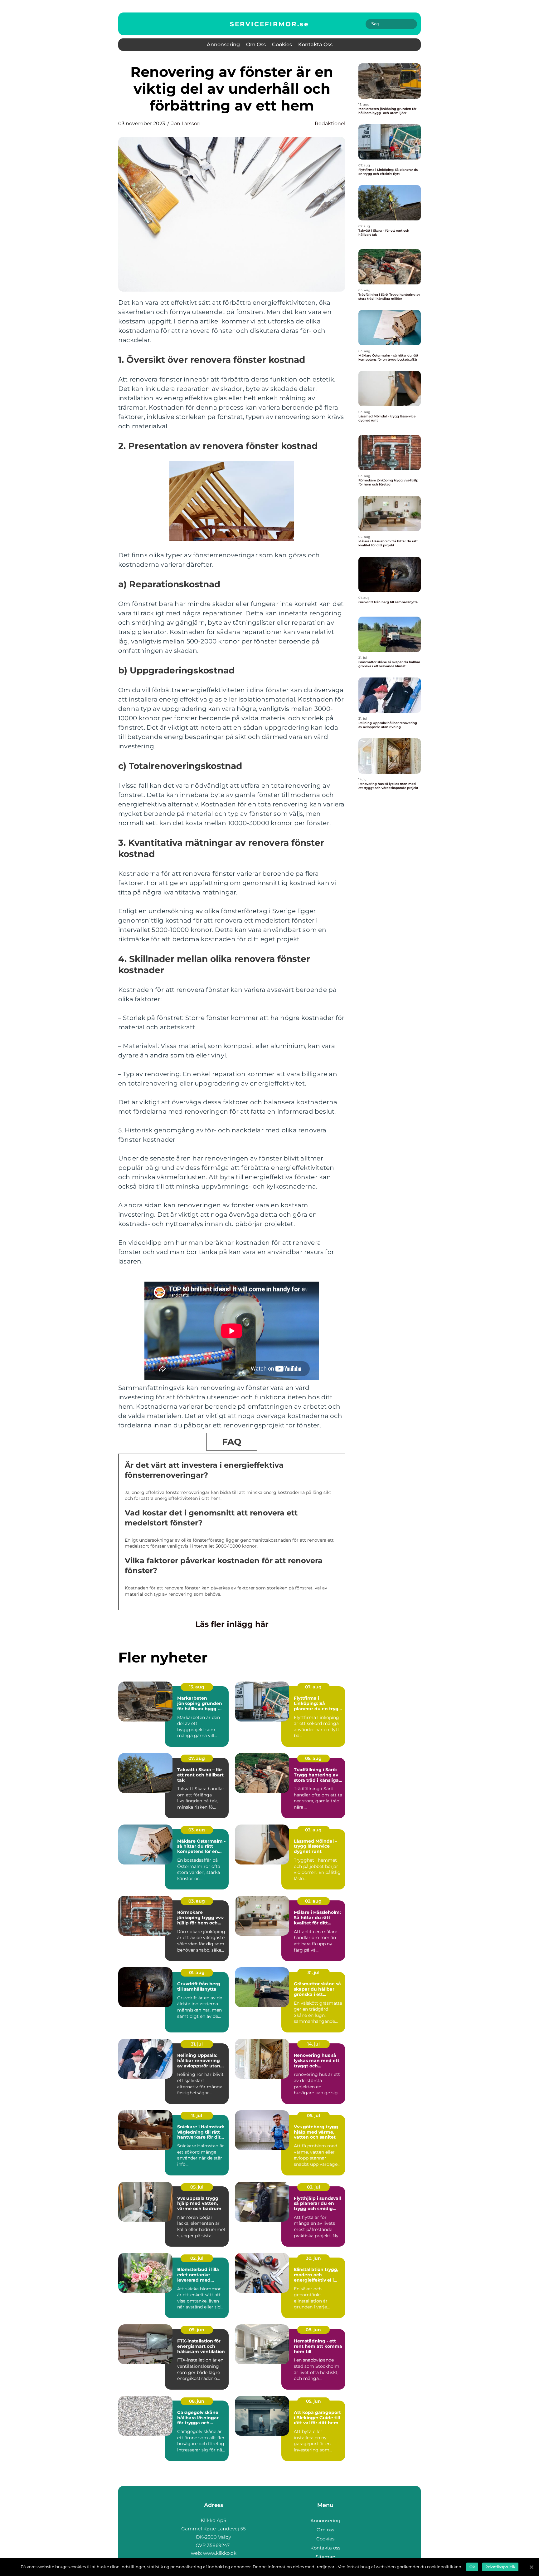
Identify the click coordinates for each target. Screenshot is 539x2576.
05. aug (313, 1758)
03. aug (197, 1830)
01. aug (197, 1973)
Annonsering (223, 44)
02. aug (313, 1901)
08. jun (313, 2330)
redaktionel (330, 123)
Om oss (256, 44)
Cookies (282, 44)
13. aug (197, 1687)
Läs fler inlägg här (232, 1624)
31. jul (313, 1973)
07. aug (313, 1687)
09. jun (197, 2330)
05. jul (313, 2115)
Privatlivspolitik (500, 2567)
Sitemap (325, 2557)
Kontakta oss (315, 44)
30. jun (313, 2258)
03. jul (313, 2187)
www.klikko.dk (220, 2553)
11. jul (197, 2115)
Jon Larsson (186, 123)
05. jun (313, 2401)
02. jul (197, 2258)
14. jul (313, 2044)
